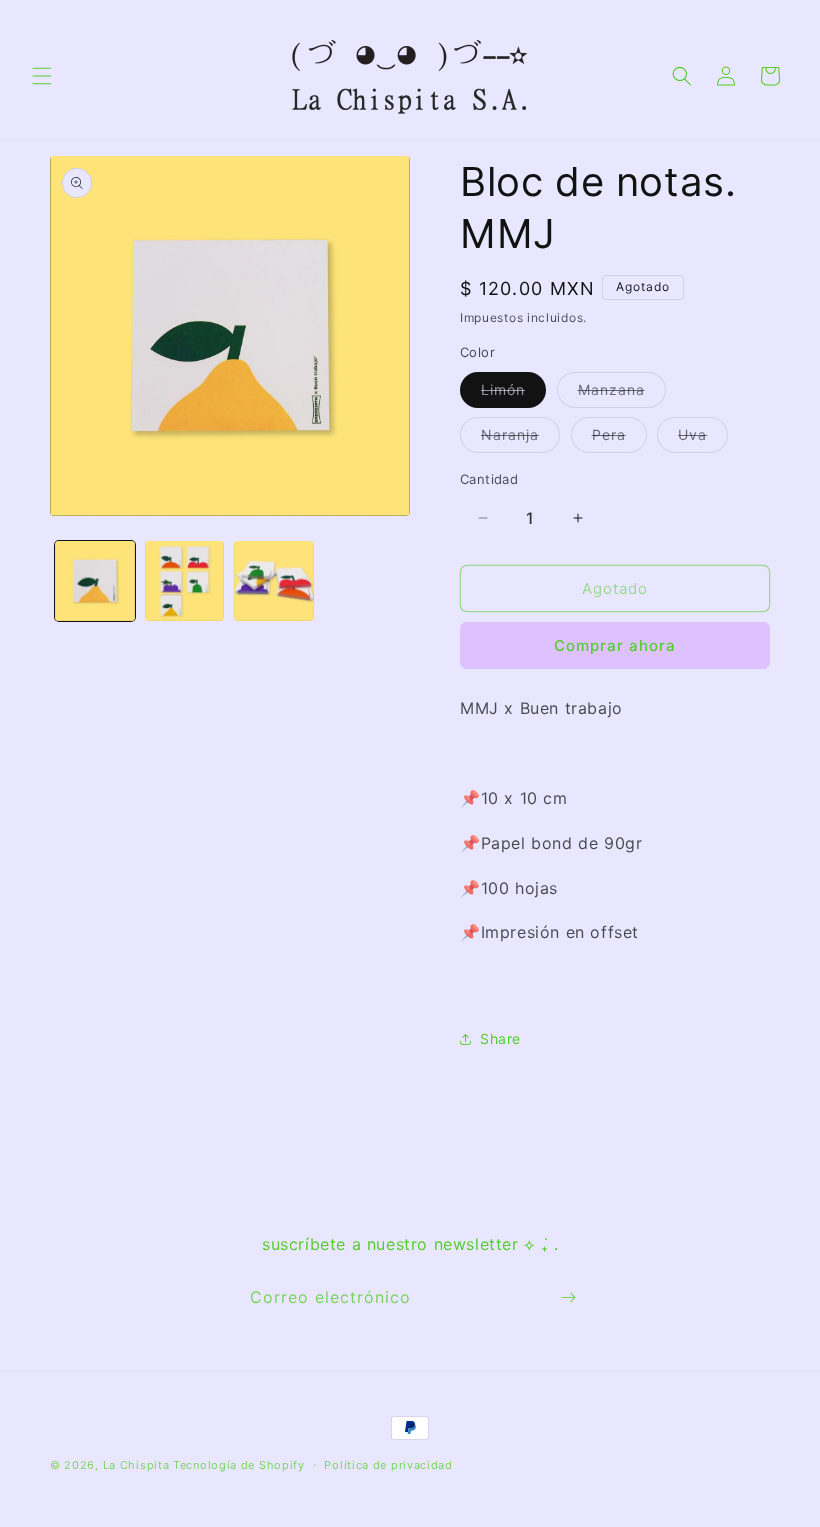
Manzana (622, 394)
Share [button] (500, 1038)
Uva (703, 439)
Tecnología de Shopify (239, 1465)
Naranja (520, 439)
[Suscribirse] (568, 1297)
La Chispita (136, 1465)
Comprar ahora (615, 645)
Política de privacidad (388, 1465)
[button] (42, 76)
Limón (513, 394)
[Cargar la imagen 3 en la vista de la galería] (274, 581)
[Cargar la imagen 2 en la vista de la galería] (185, 581)
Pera (619, 439)
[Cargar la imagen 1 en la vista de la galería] (95, 581)
